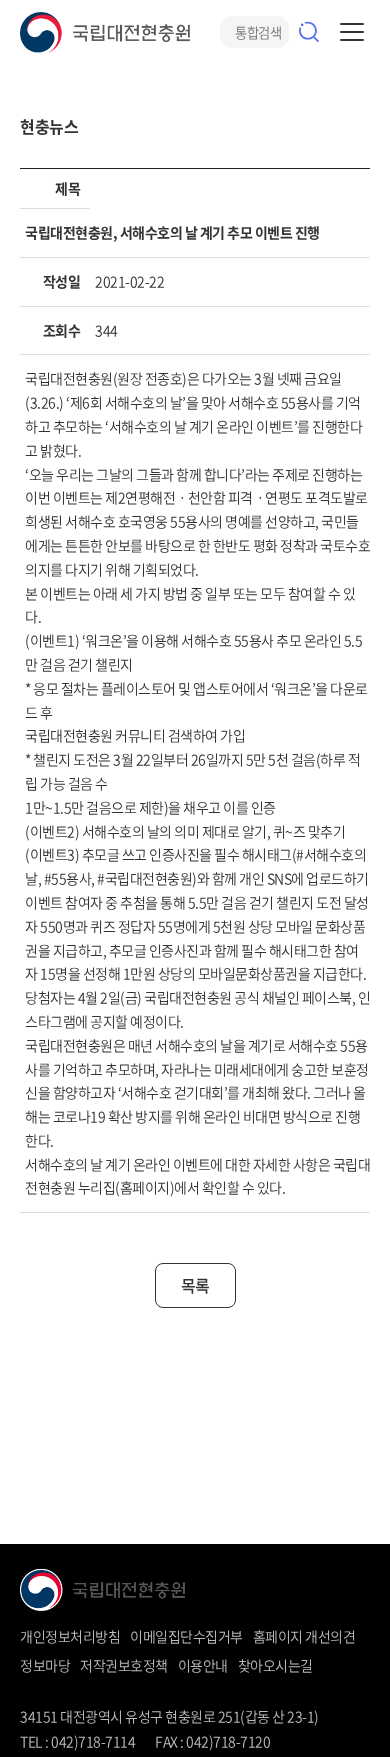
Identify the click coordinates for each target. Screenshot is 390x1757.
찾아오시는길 (275, 1665)
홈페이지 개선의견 (304, 1636)
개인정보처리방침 (70, 1636)
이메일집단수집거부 (186, 1636)
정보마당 (45, 1665)
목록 (195, 1285)
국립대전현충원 (105, 32)
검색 (309, 32)
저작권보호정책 (124, 1665)
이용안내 (203, 1665)
